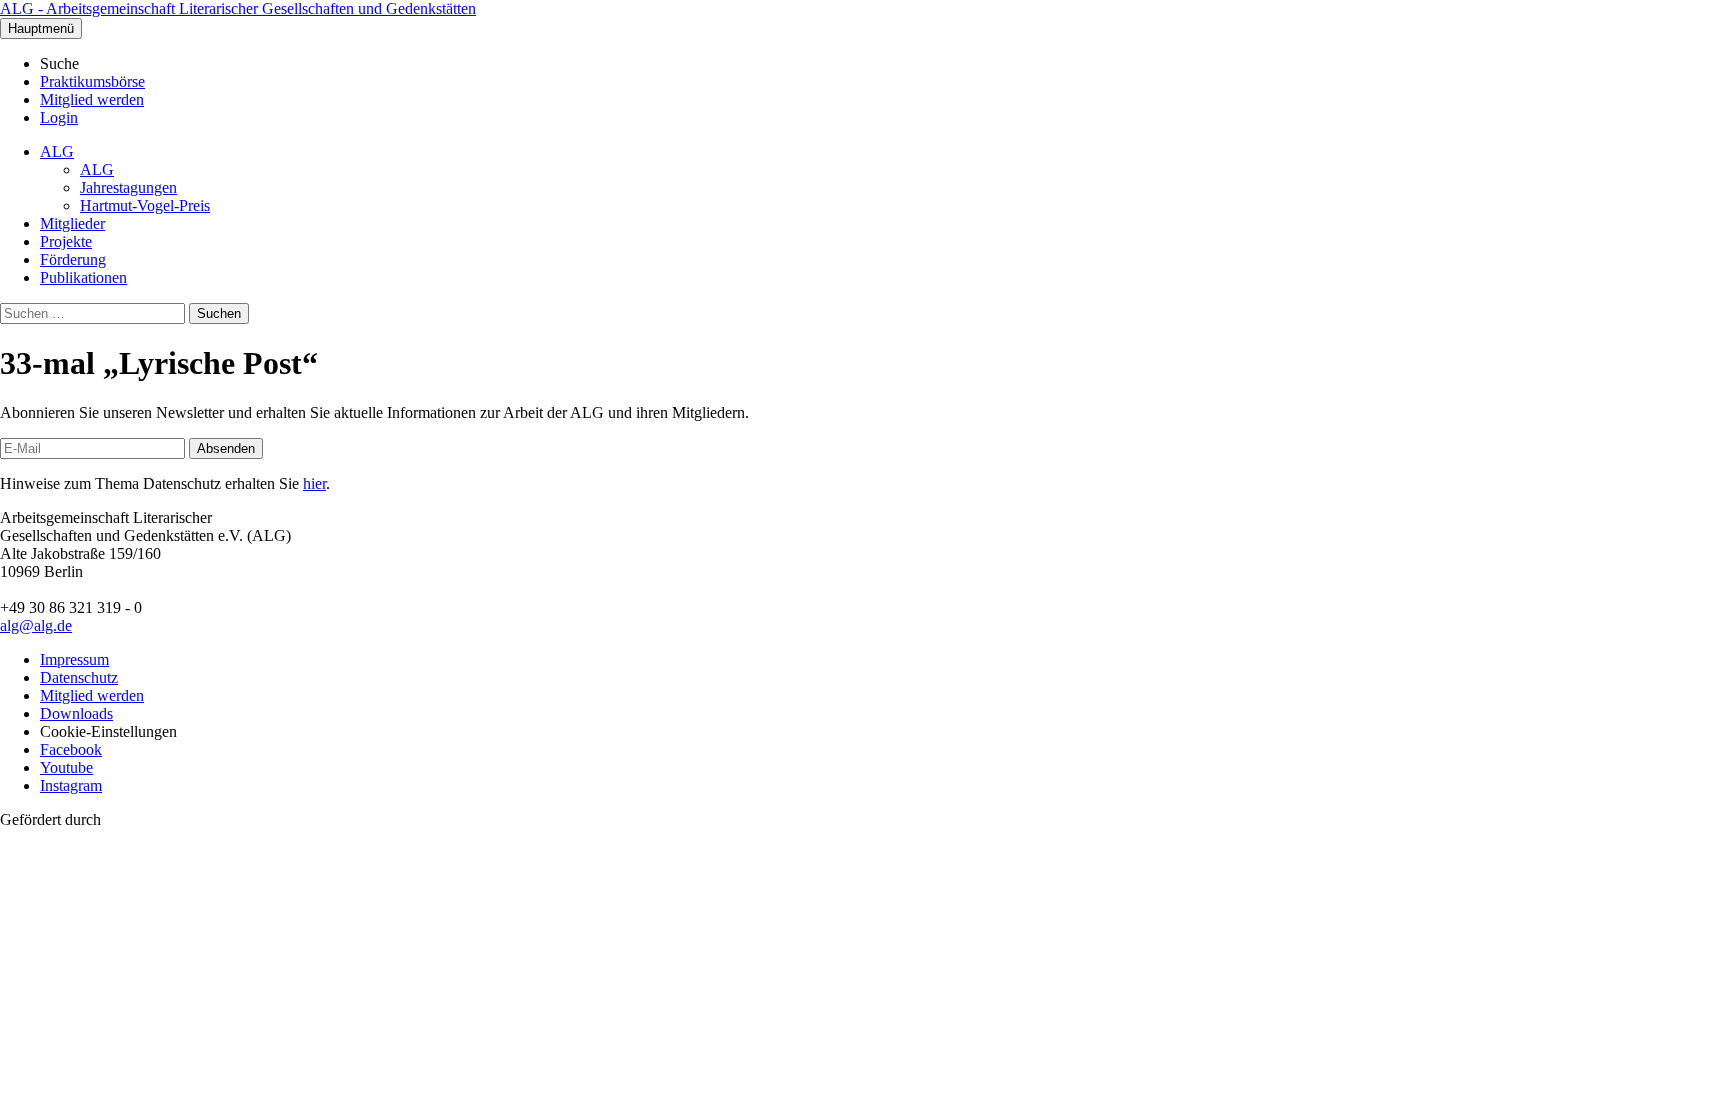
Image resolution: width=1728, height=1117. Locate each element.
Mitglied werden (92, 99)
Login (59, 117)
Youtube (66, 767)
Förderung (73, 259)
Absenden (226, 448)
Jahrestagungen (128, 187)
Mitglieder (72, 223)
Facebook (71, 749)
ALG (57, 151)
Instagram (71, 785)
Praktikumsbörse (92, 81)
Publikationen (83, 277)
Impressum (74, 659)
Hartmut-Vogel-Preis (145, 205)
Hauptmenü (41, 28)
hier (314, 483)
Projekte (66, 241)
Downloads (76, 713)
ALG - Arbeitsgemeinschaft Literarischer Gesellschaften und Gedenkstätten (238, 8)
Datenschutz (79, 677)
